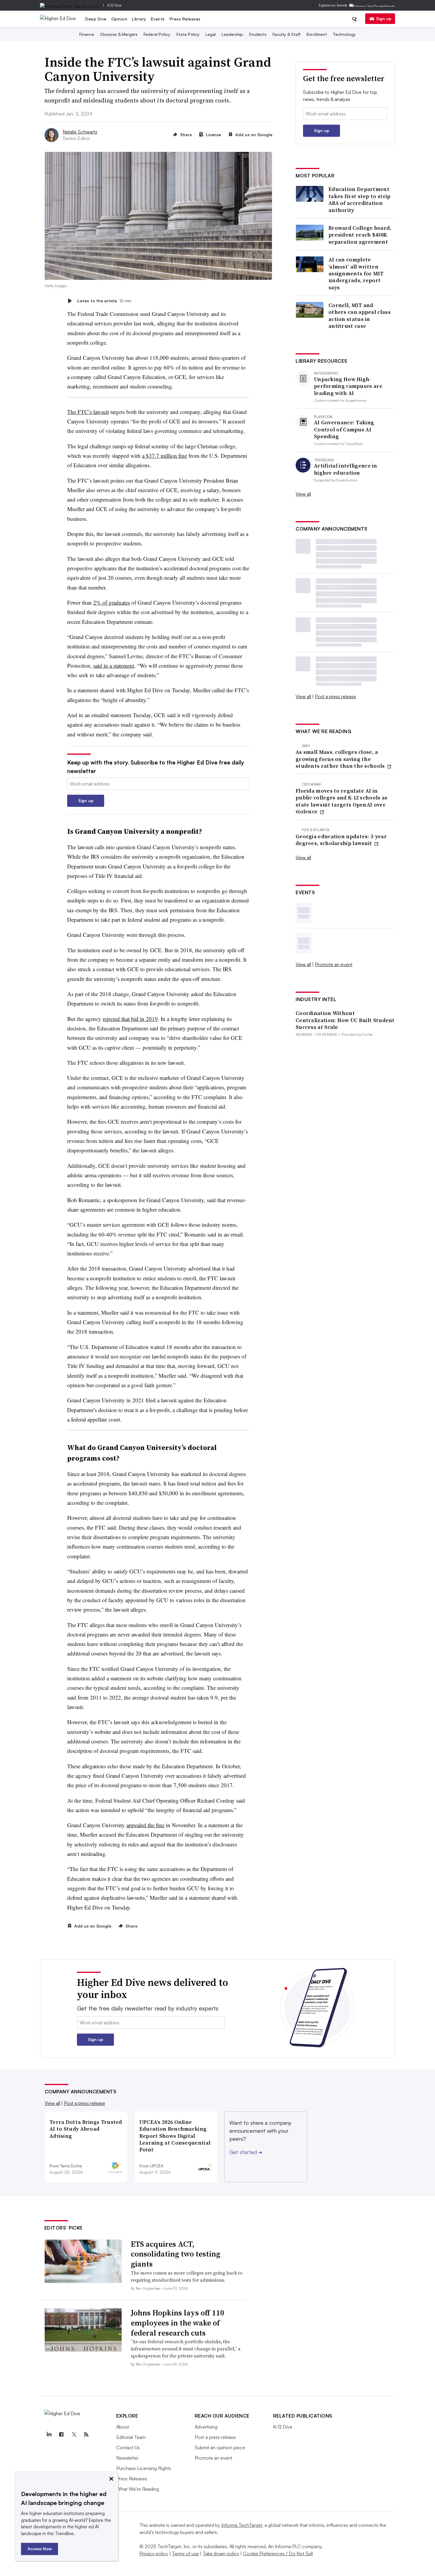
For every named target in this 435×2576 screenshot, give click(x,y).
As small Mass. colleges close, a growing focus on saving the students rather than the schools (341, 759)
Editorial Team (131, 2437)
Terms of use (185, 2553)
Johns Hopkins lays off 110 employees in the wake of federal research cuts (178, 2323)
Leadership (232, 34)
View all (303, 494)
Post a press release (335, 696)
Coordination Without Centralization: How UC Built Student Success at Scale (345, 1020)
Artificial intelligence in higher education (346, 469)
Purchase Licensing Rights (144, 2468)
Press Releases (185, 19)
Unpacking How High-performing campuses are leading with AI (348, 386)
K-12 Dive (114, 5)
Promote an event (334, 964)
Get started (246, 2152)
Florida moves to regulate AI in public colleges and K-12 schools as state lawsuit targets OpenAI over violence (342, 801)
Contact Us (128, 2447)
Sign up (384, 19)
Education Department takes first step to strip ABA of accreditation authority (360, 200)
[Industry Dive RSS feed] (86, 2434)
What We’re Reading (138, 2489)
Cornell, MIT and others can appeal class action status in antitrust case (360, 316)
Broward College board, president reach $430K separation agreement (360, 235)
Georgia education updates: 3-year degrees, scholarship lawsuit (341, 840)
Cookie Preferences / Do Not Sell (278, 2553)
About (123, 2427)
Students (258, 34)
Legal (211, 34)
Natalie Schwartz (80, 132)
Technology (344, 34)
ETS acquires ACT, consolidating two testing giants (175, 2254)
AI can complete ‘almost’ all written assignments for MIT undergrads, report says (356, 273)
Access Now (40, 2549)
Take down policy (221, 2553)
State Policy (188, 34)
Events (158, 19)
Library (139, 19)
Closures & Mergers (119, 34)
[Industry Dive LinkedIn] (49, 2434)
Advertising (206, 2427)
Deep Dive (96, 19)
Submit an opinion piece (220, 2447)
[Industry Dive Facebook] (62, 2434)
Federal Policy (157, 34)
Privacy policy (154, 2553)
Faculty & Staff (287, 34)
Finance (87, 34)
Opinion (119, 19)
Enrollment (317, 34)
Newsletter (127, 2458)
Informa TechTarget (242, 2525)
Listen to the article (104, 301)
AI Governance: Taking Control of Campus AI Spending (344, 429)
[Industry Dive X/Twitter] (74, 2434)
